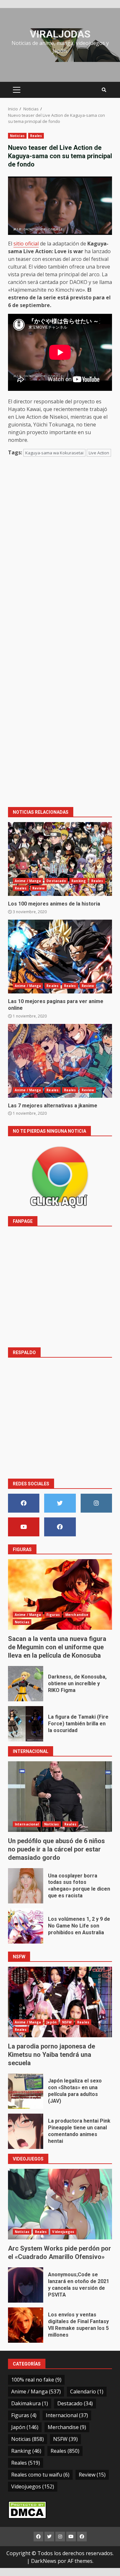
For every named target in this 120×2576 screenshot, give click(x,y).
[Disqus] (60, 554)
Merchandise (77, 1615)
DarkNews (44, 2561)
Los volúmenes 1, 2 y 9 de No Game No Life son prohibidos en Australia (26, 1926)
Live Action (99, 453)
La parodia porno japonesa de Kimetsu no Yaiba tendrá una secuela (60, 2002)
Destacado (56, 881)
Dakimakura (30, 2403)
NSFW (67, 2022)
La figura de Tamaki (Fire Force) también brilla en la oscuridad (26, 1724)
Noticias (17, 136)
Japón (52, 2022)
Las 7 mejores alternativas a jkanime (60, 1061)
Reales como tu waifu (40, 2475)
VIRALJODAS (60, 34)
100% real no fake (36, 2380)
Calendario (87, 2391)
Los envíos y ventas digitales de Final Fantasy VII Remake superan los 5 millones (26, 2325)
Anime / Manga (28, 881)
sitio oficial (26, 244)
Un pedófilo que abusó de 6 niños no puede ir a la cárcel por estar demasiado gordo (60, 1797)
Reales (36, 136)
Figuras (53, 1615)
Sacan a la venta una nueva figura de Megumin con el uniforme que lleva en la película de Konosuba (60, 1594)
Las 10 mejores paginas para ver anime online (60, 957)
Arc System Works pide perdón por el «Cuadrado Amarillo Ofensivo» (60, 2204)
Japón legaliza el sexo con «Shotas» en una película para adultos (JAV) (26, 2091)
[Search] (104, 90)
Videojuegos (63, 2232)
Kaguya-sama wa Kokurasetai (54, 453)
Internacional (27, 1824)
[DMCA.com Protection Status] (27, 2509)
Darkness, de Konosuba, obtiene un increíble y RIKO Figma (26, 1684)
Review (39, 888)
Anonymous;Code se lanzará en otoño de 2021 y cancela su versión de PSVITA (26, 2285)
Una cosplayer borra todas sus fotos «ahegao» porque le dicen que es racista (26, 1886)
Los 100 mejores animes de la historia (60, 859)
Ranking (79, 881)
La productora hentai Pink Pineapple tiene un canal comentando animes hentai (26, 2131)
